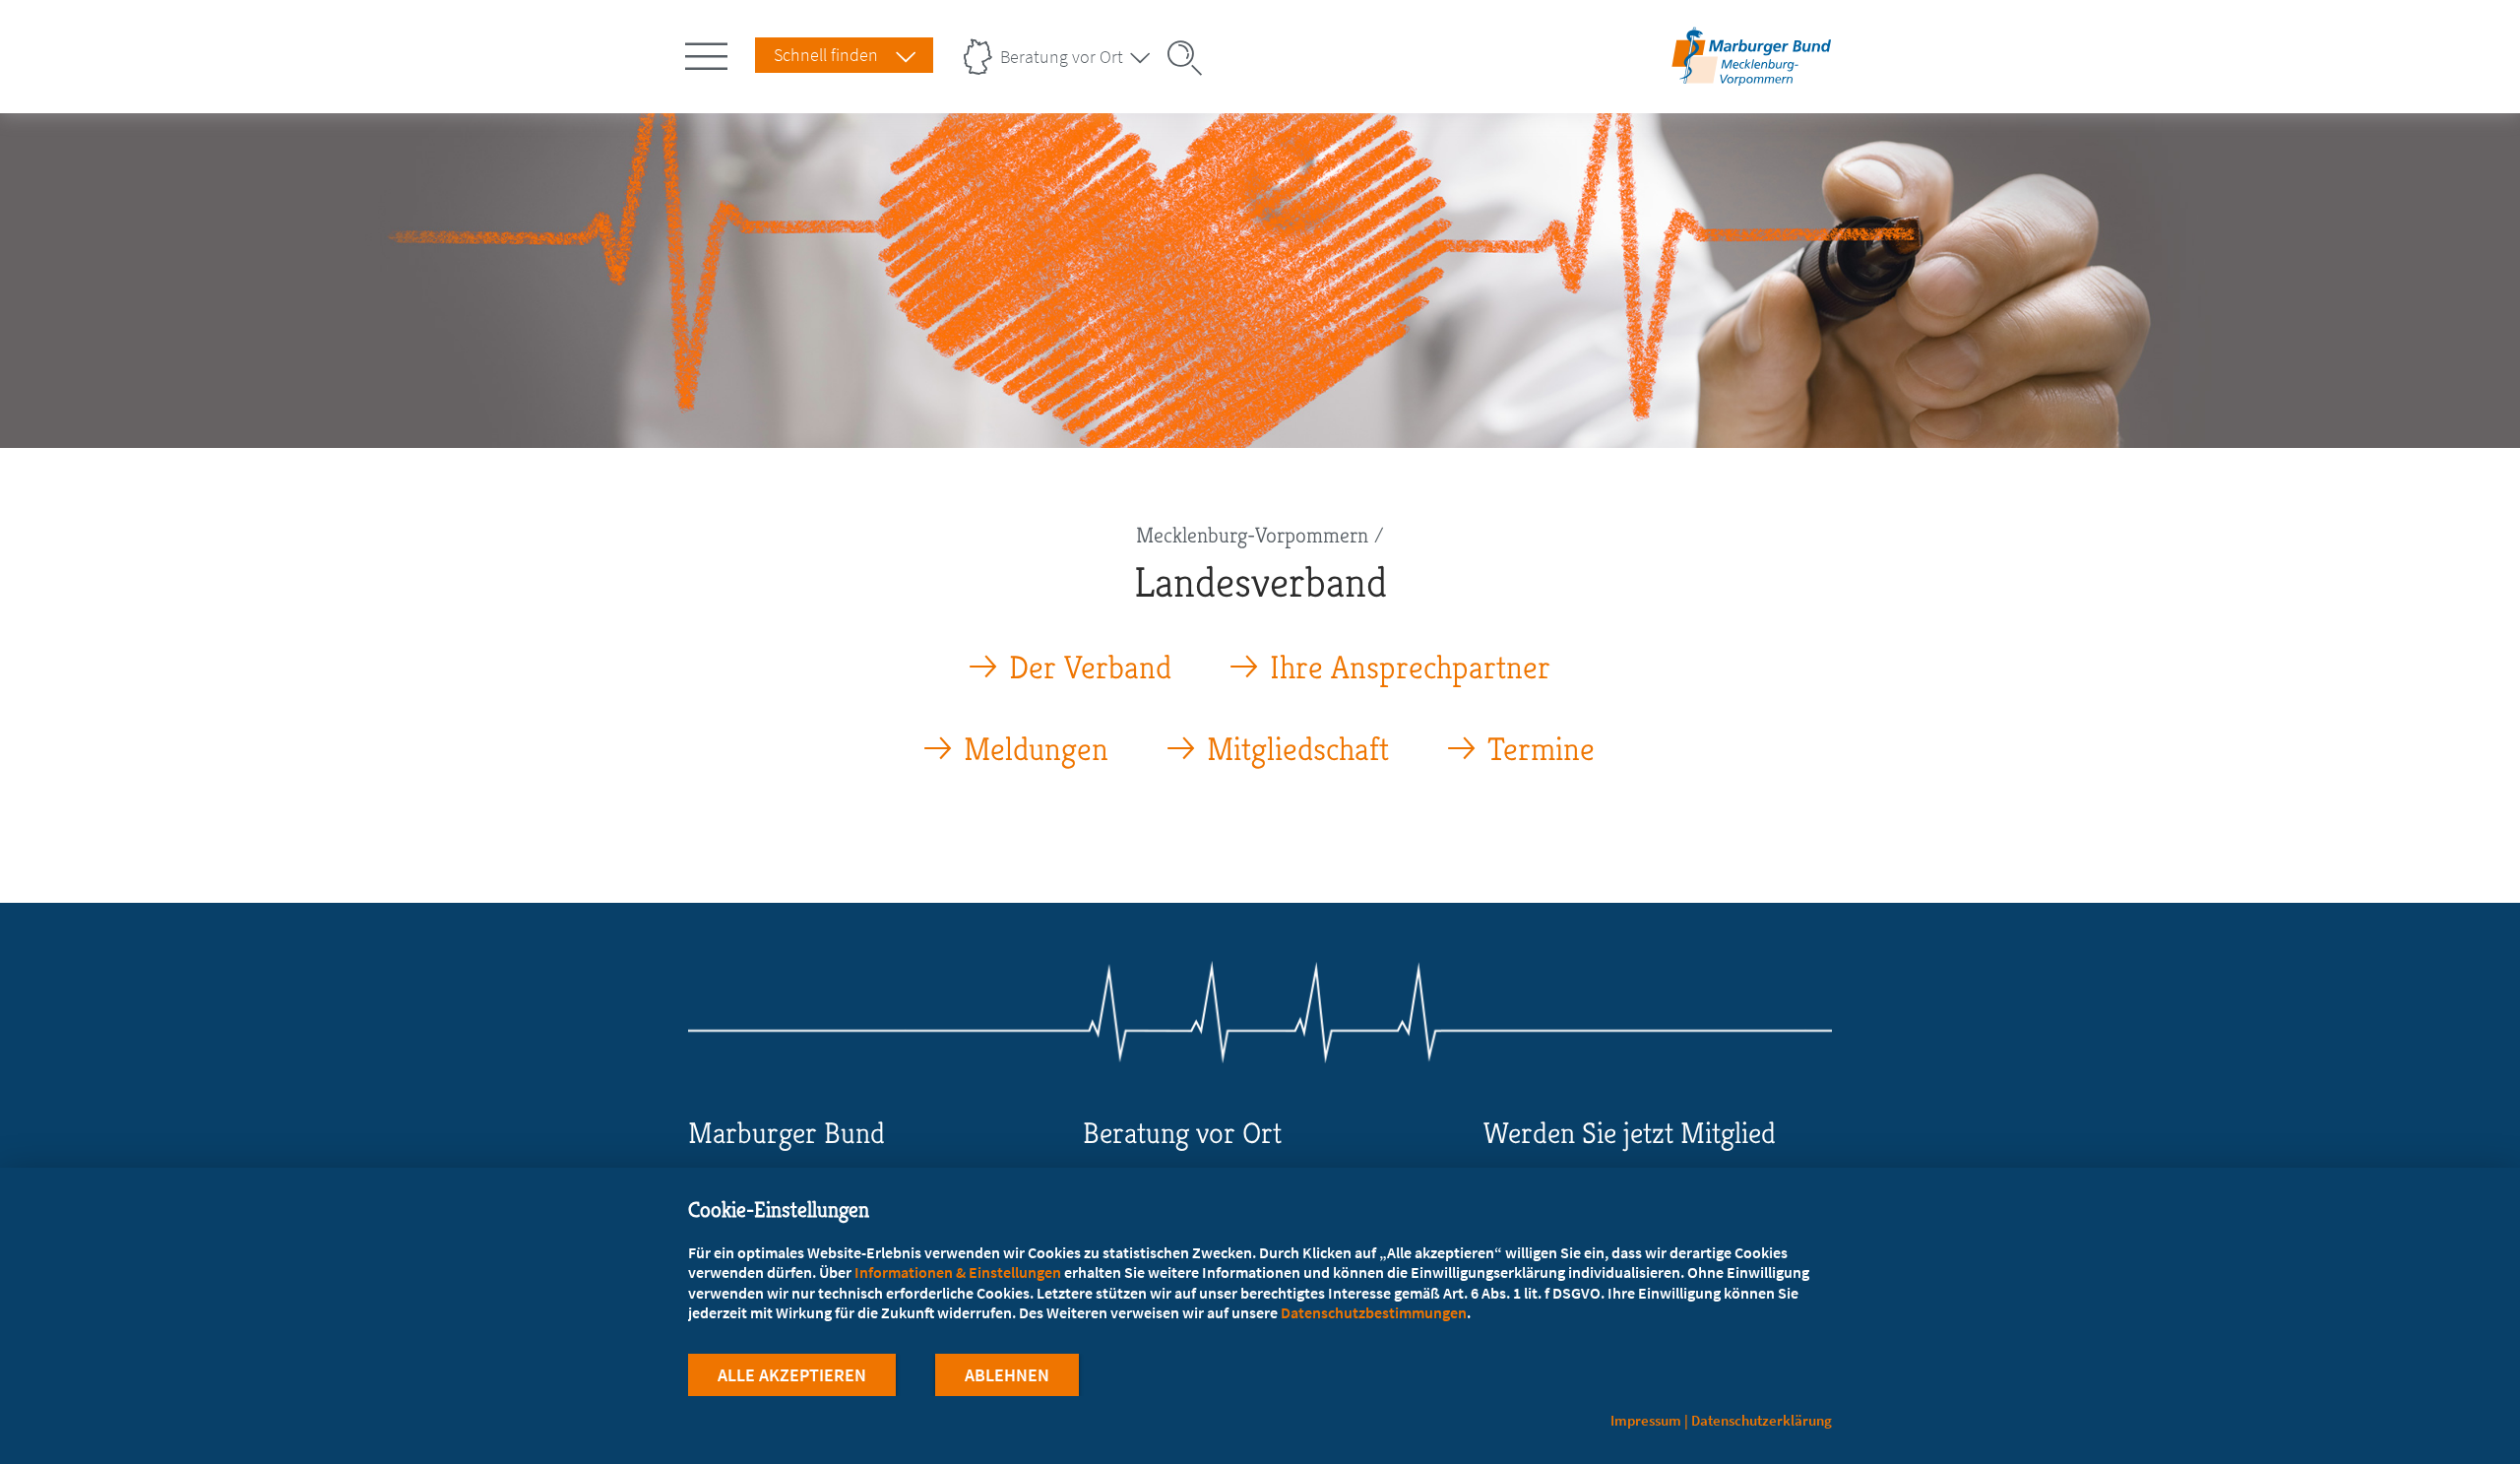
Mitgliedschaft (1298, 750)
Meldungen (1036, 750)
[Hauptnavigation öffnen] (710, 52)
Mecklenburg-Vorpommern (1252, 535)
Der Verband (1090, 668)
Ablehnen (1007, 1375)
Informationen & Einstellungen (958, 1272)
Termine (1541, 750)
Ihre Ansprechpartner (1410, 668)
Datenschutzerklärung (1762, 1420)
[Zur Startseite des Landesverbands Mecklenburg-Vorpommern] (1752, 82)
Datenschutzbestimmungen (1374, 1312)
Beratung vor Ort (1062, 57)
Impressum (1646, 1420)
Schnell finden (826, 55)
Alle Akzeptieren (792, 1375)
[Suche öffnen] (1191, 58)
